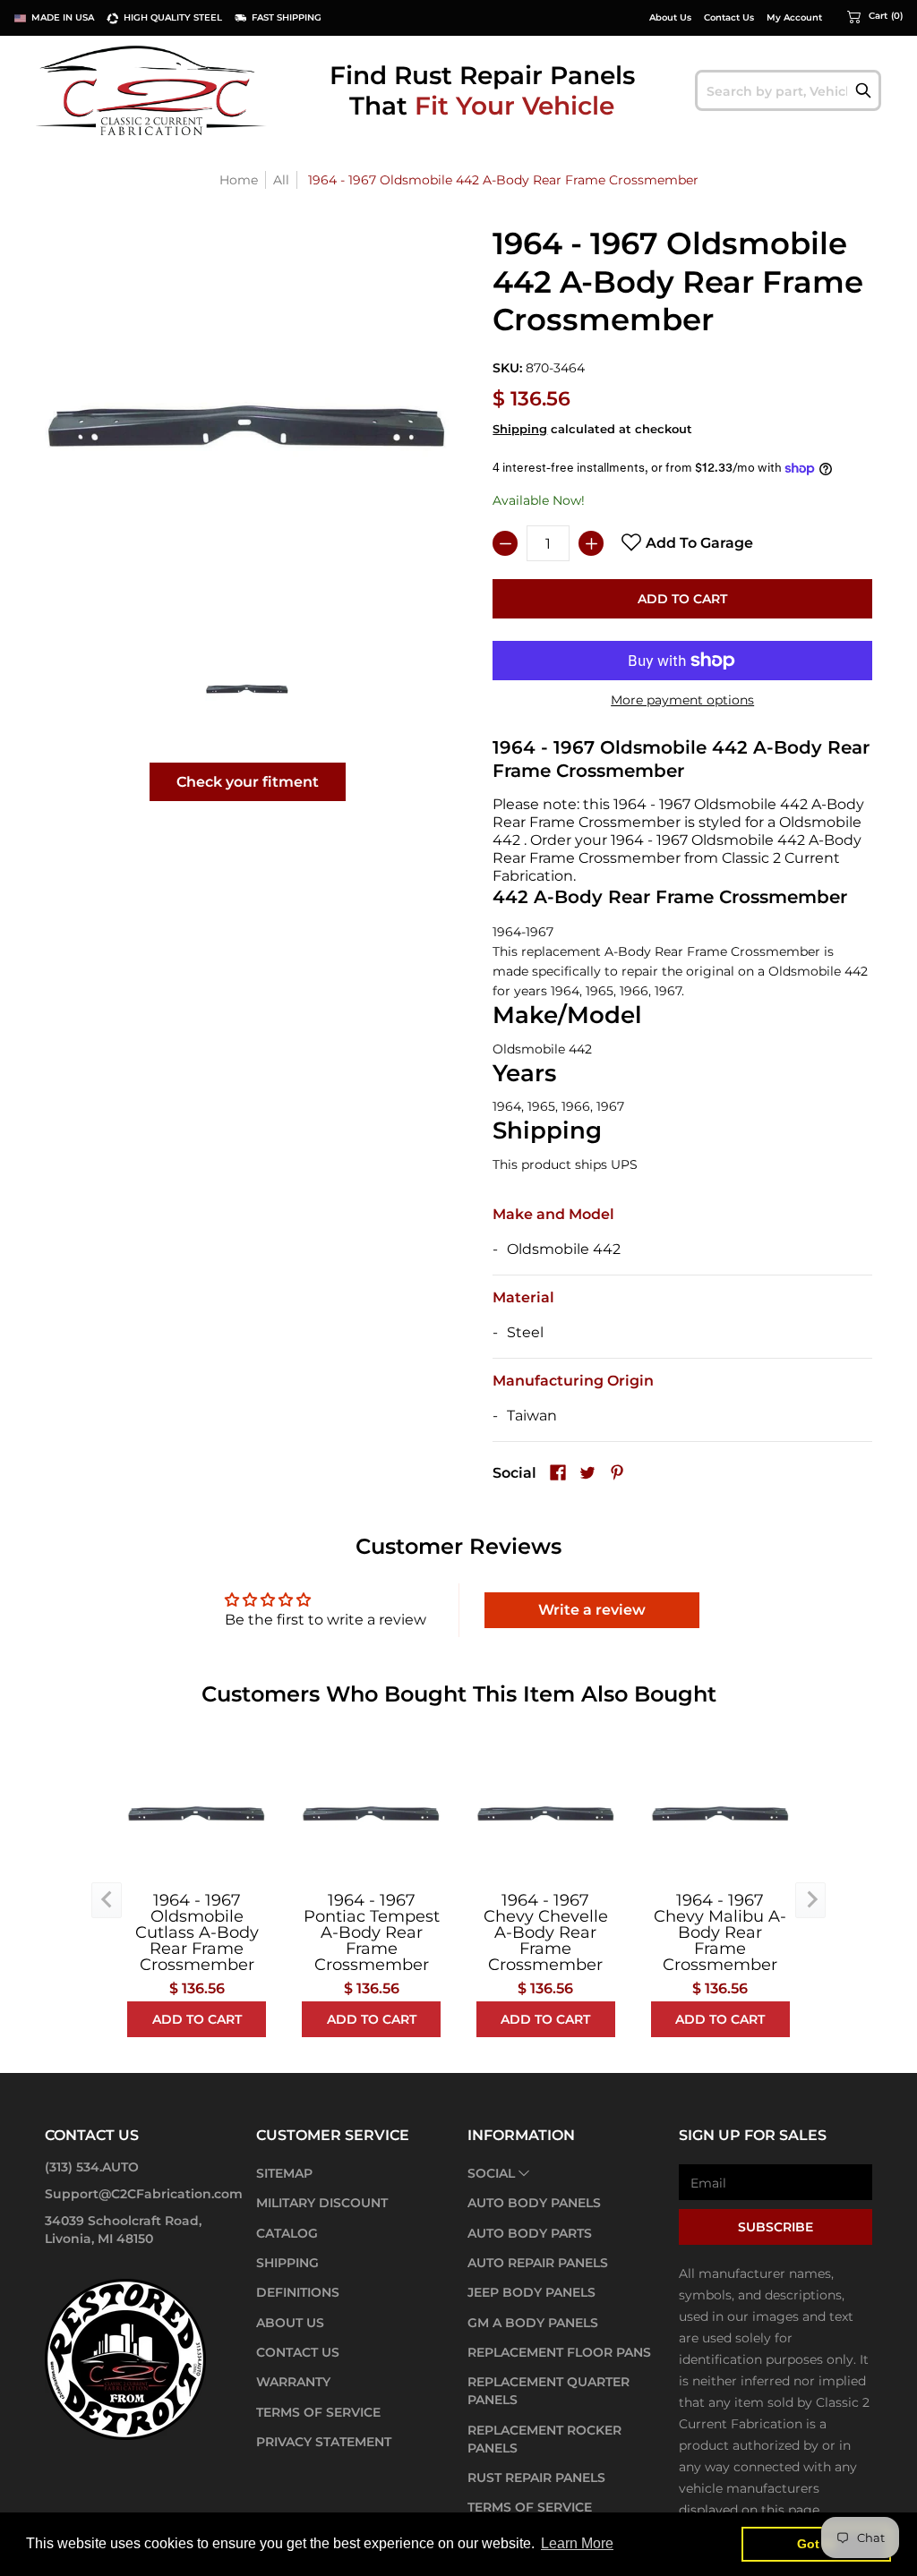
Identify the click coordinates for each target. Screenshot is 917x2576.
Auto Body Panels (534, 2203)
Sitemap (284, 2173)
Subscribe (776, 2227)
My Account (794, 18)
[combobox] (788, 90)
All (281, 180)
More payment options (682, 700)
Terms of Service (318, 2412)
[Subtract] (505, 543)
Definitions (298, 2292)
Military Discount (322, 2203)
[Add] (591, 543)
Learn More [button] (577, 2543)
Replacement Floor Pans (559, 2352)
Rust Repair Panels (536, 2478)
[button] (875, 16)
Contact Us (729, 18)
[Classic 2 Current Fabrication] (152, 90)
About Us (670, 18)
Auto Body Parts (530, 2233)
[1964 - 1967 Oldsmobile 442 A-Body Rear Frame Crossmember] (248, 689)
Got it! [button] (816, 2544)
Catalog (287, 2233)
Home (239, 180)
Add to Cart (682, 599)
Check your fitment (248, 782)
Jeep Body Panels (531, 2292)
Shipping (520, 429)
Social (491, 2173)
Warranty (293, 2382)
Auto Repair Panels (538, 2263)
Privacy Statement (324, 2442)
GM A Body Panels (533, 2323)
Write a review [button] (592, 1610)
